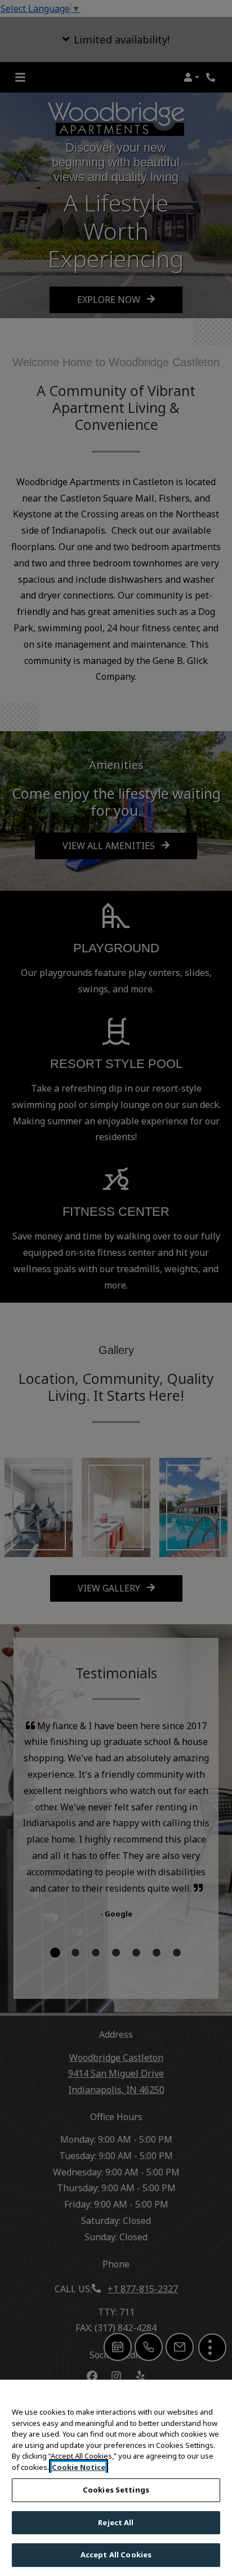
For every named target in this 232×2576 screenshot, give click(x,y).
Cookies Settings (116, 2490)
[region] (116, 2478)
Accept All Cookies (116, 2555)
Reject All (116, 2522)
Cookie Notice (79, 2467)
